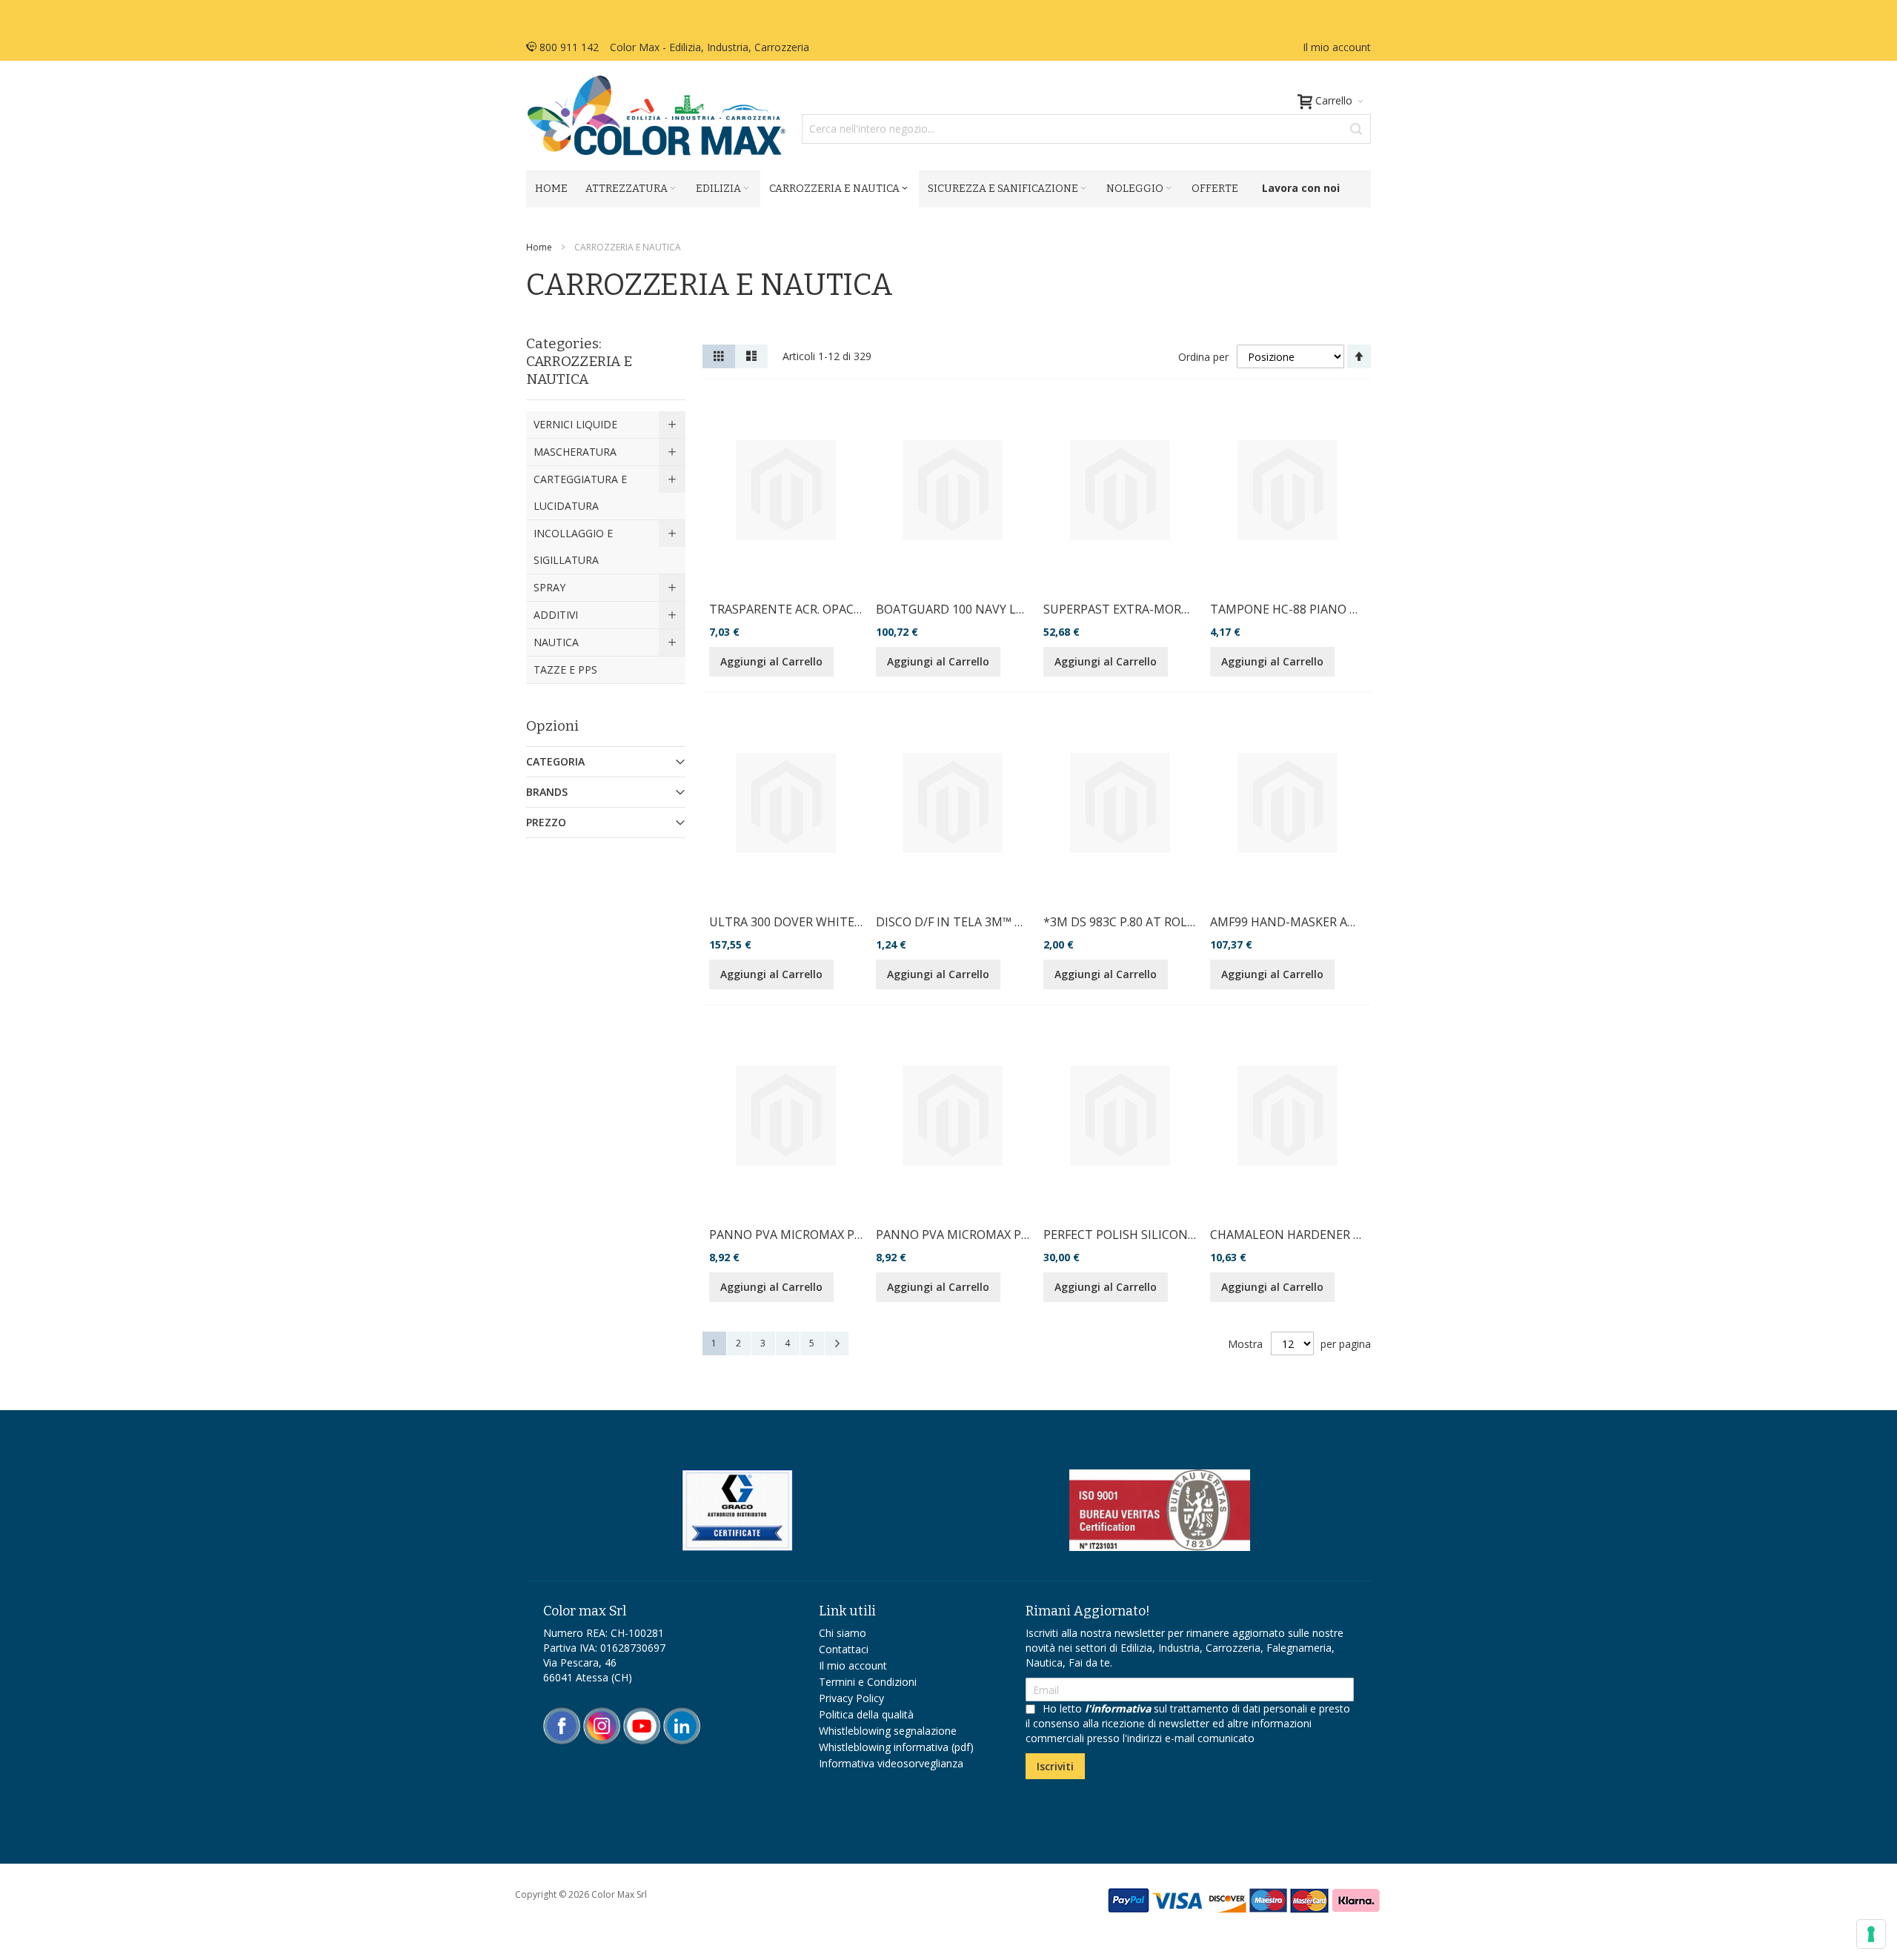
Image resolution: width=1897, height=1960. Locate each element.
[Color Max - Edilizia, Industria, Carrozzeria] (656, 116)
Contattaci (844, 1649)
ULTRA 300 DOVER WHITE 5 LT (795, 922)
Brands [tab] (547, 792)
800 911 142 (568, 47)
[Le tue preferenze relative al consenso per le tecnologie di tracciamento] (1871, 1934)
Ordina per (1203, 357)
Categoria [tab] (555, 761)
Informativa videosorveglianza (891, 1763)
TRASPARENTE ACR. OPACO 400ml (804, 609)
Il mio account (1337, 47)
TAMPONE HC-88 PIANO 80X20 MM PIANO (1329, 609)
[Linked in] (682, 1714)
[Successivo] (837, 1343)
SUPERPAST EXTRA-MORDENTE (1132, 609)
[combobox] (1086, 129)
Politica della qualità (866, 1714)
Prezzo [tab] (546, 822)
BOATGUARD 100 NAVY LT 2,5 (960, 609)
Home (540, 247)
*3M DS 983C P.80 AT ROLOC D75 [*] (1145, 922)
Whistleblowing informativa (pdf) (896, 1747)
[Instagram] (603, 1714)
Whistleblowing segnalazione (888, 1731)
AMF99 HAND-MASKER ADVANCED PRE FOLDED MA (1354, 922)
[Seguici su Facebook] (563, 1714)
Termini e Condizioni (868, 1682)
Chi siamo (843, 1633)
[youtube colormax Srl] (642, 1714)
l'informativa (1118, 1708)
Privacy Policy (851, 1698)
